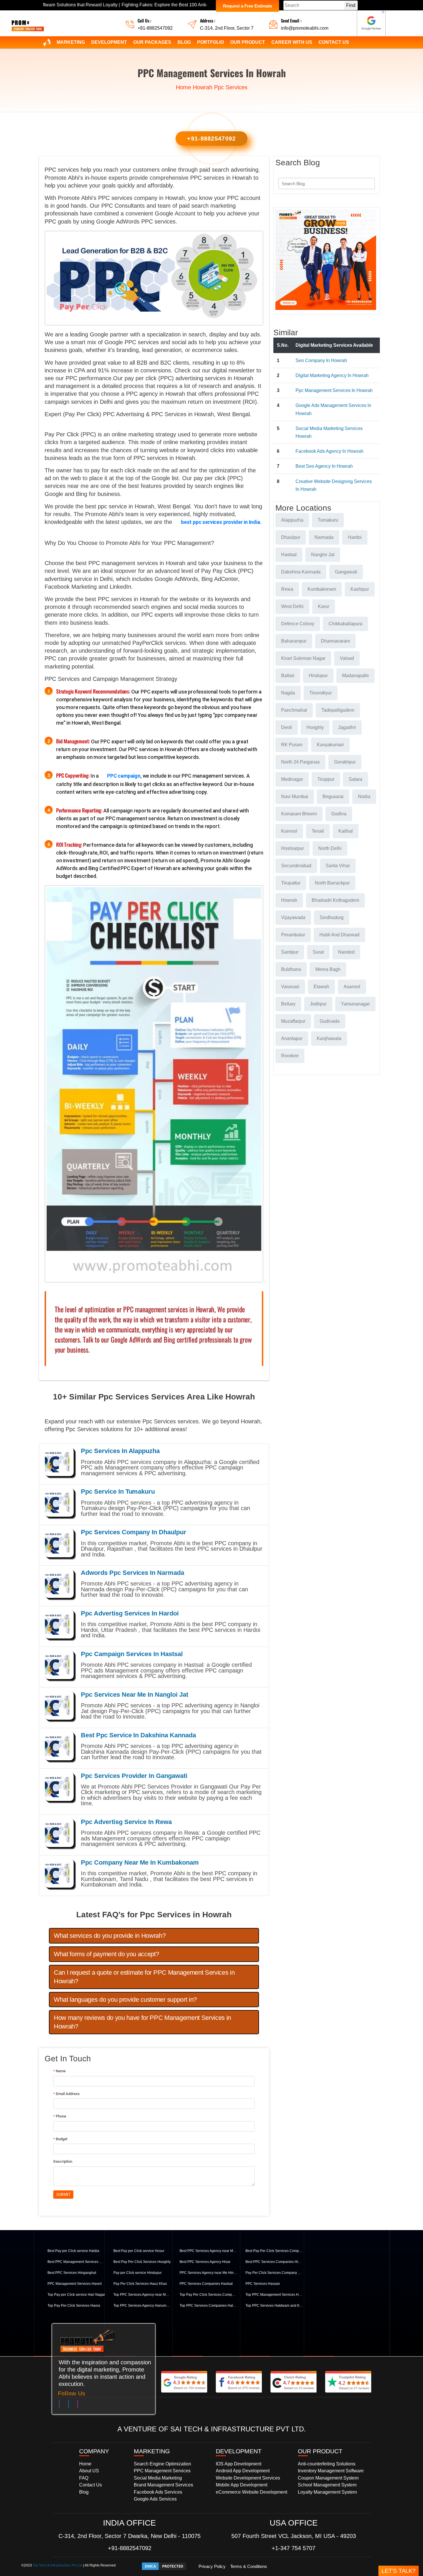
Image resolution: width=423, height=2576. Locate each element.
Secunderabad (296, 866)
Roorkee (290, 1056)
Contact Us (334, 42)
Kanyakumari (330, 745)
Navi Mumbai (295, 797)
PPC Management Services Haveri (75, 2284)
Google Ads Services (155, 2499)
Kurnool (289, 831)
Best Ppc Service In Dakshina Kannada (138, 1735)
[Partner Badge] (371, 23)
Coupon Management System (328, 2478)
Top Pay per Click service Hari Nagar (76, 2295)
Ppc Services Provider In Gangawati (134, 1776)
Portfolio (210, 42)
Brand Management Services (163, 2485)
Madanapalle (356, 676)
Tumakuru (328, 520)
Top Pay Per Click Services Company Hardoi (208, 2295)
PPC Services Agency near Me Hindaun (208, 2273)
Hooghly (315, 727)
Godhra (339, 814)
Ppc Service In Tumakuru (118, 1491)
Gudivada (330, 1021)
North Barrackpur (332, 883)
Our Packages (152, 42)
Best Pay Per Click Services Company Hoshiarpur (274, 2251)
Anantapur (292, 1038)
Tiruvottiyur (321, 693)
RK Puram (292, 745)
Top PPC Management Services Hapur (274, 2295)
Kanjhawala (329, 1038)
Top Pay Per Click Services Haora (74, 2306)
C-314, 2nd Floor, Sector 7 (227, 28)
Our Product (248, 42)
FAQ (84, 2478)
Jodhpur (318, 1004)
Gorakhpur (345, 762)
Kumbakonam (322, 589)
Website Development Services (248, 2478)
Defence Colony (298, 624)
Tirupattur (291, 883)
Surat (318, 952)
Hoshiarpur (293, 848)
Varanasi (290, 987)
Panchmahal (294, 710)
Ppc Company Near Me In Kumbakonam (140, 1862)
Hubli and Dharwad (339, 935)
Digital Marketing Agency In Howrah (332, 375)
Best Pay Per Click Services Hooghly (142, 2262)
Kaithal (346, 831)
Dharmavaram (335, 641)
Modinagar (292, 779)
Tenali (318, 831)
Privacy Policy (212, 2566)
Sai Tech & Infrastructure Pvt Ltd (58, 2565)
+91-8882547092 (155, 28)
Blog (184, 42)
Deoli (287, 727)
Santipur (290, 952)
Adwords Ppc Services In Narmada (133, 1573)
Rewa (287, 589)
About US (89, 2471)
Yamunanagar (355, 1004)
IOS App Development (239, 2464)
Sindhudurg (332, 917)
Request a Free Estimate (247, 6)
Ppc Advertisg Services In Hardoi (130, 1613)
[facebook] (59, 2405)
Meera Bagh (328, 969)
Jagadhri (347, 727)
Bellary (288, 1004)
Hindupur (318, 676)
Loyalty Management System (327, 2492)
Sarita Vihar (338, 866)
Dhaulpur (291, 537)
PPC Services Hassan (263, 2284)
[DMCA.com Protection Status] (164, 2566)
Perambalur (293, 935)
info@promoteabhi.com (305, 28)
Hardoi (355, 537)
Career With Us (292, 42)
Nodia (364, 797)
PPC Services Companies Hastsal (206, 2284)
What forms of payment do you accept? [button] (106, 1954)
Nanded (346, 952)
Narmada (324, 537)
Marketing (71, 42)
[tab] (154, 1936)
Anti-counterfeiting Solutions (327, 2464)
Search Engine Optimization (162, 2464)
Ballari (288, 676)
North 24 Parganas (300, 762)
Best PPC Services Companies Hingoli (274, 2262)
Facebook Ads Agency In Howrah (329, 451)
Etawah (321, 987)
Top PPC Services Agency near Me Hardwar (142, 2295)
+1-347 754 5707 (294, 2548)
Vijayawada (293, 917)
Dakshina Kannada (301, 572)
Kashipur (360, 589)
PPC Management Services (162, 2471)
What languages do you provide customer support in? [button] (125, 2000)
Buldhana (291, 969)
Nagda (288, 693)
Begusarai (333, 797)
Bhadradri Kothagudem (335, 900)
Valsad (347, 658)
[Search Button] (367, 183)
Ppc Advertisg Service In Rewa (126, 1822)
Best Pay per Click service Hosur (139, 2251)
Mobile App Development (242, 2485)
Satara (356, 779)
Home (183, 87)
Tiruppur (326, 779)
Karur (324, 606)
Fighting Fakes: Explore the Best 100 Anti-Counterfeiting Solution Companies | (117, 5)
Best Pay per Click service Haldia (73, 2251)
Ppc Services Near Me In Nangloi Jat (135, 1695)
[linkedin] (68, 2405)
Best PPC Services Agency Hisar (205, 2262)
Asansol (352, 987)
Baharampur (294, 641)
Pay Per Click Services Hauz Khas (140, 2284)
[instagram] (78, 2405)
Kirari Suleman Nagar (303, 658)
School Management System (327, 2485)
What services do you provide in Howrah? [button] (110, 1936)
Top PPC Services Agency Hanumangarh (142, 2306)
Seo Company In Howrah (321, 360)
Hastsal (289, 555)
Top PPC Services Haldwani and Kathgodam (274, 2306)
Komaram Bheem (299, 814)
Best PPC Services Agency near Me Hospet (208, 2251)
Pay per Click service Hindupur (138, 2273)
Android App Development (243, 2471)
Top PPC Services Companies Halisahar (208, 2306)
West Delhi (292, 606)
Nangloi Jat (323, 555)
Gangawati (346, 572)
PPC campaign (124, 776)
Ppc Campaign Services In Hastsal (132, 1654)
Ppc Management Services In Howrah (334, 390)
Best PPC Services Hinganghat (72, 2273)
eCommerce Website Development (251, 2492)
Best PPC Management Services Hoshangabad (76, 2262)
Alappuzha (292, 520)
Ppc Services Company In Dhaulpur (134, 1532)
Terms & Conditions (249, 2566)
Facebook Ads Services (158, 2492)
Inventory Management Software (331, 2471)
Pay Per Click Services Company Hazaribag (274, 2273)
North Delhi (330, 848)
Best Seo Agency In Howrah (324, 466)
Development (109, 42)
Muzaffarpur (293, 1021)
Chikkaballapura (345, 624)
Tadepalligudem (338, 710)
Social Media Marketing (158, 2478)
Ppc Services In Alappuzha (120, 1451)
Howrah (203, 87)
